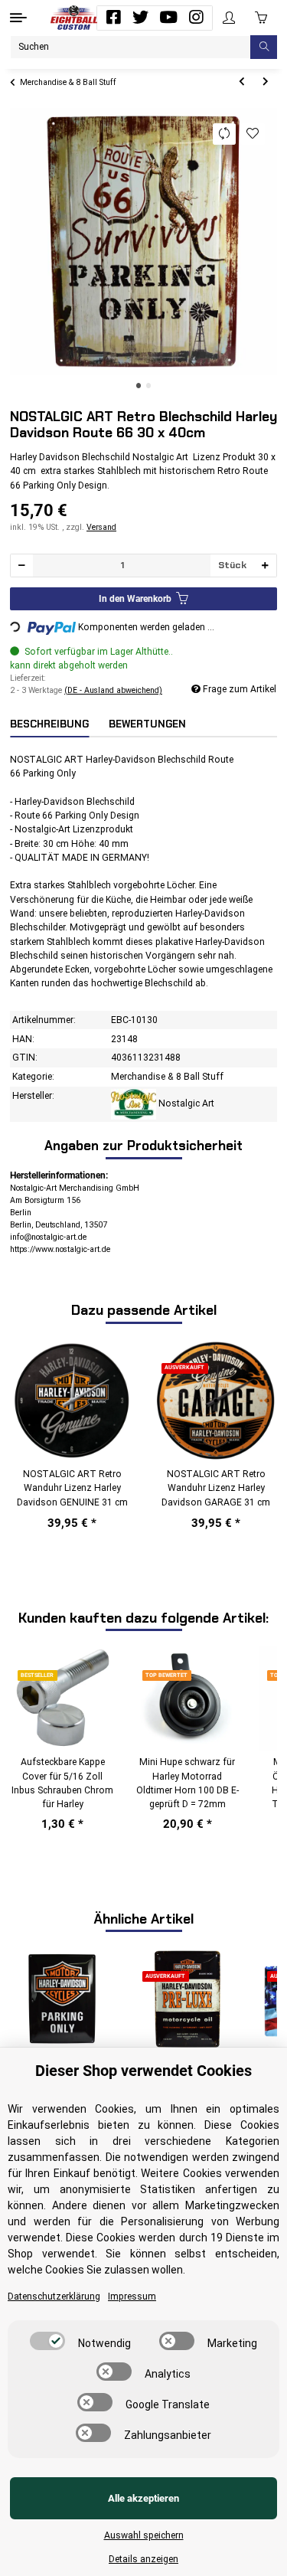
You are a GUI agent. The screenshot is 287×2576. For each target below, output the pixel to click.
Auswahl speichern (144, 2535)
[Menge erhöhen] (265, 566)
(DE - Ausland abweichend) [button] (113, 690)
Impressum (132, 2296)
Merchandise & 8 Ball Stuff (167, 1077)
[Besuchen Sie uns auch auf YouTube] (168, 18)
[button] (229, 18)
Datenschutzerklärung (54, 2296)
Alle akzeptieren (143, 2498)
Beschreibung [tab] (49, 724)
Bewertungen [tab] (147, 724)
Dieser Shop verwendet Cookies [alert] (143, 2071)
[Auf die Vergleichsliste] (225, 134)
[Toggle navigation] (18, 18)
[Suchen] (264, 47)
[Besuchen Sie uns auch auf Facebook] (113, 18)
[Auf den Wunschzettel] (253, 134)
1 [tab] (139, 386)
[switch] (47, 2341)
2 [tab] (149, 386)
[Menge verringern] (22, 566)
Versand (101, 527)
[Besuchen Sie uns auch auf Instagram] (196, 18)
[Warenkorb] (261, 18)
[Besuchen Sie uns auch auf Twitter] (141, 18)
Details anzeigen (143, 2559)
